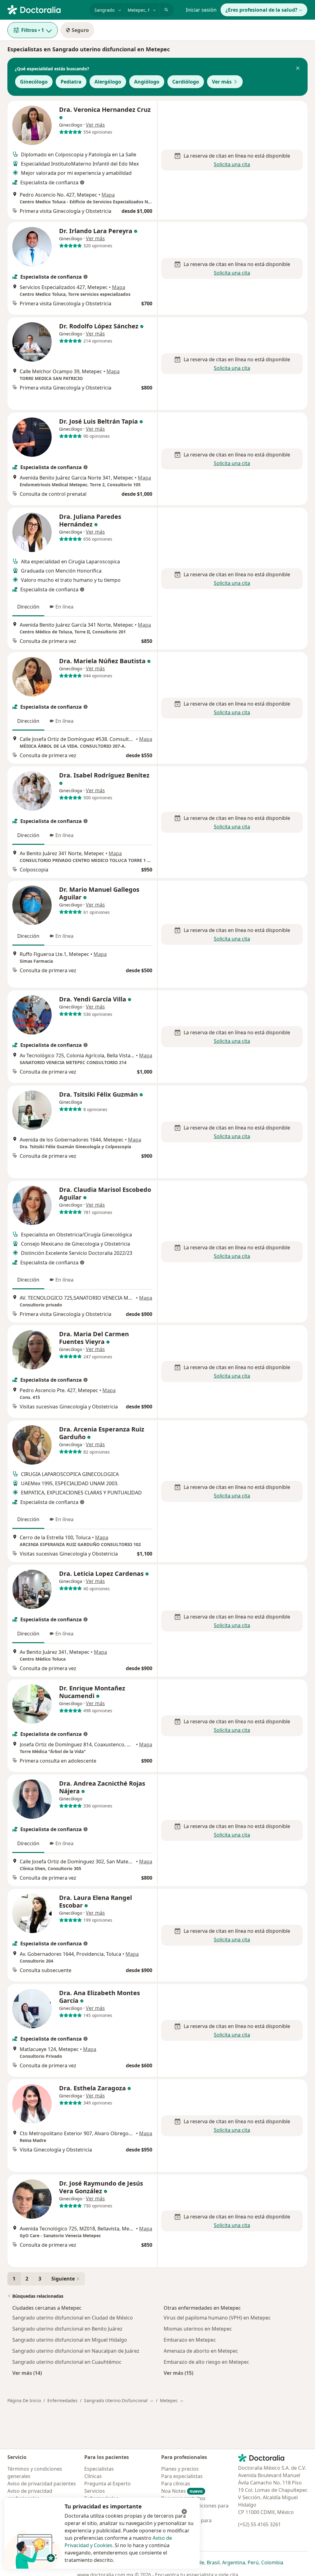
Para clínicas (176, 2484)
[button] (298, 69)
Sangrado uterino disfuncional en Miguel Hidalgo (70, 2340)
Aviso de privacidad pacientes (42, 2484)
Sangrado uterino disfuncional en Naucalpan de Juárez (76, 2351)
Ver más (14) (27, 2373)
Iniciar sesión (201, 10)
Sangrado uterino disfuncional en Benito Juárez (67, 2329)
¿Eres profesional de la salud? (261, 10)
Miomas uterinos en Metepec (198, 2329)
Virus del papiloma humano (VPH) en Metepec (217, 2318)
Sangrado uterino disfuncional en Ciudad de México (73, 2318)
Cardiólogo (186, 82)
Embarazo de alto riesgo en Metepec (206, 2362)
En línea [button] (64, 607)
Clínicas (93, 2476)
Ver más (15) (178, 2373)
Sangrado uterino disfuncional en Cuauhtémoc (67, 2362)
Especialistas (99, 2469)
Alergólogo (108, 82)
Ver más (222, 82)
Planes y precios (180, 2469)
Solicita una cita (232, 164)
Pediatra (71, 82)
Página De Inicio (24, 2400)
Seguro (80, 30)
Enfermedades (62, 2400)
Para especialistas (182, 2476)
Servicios (95, 2491)
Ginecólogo (34, 82)
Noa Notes (182, 2491)
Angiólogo (147, 82)
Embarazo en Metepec (190, 2340)
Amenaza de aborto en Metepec (201, 2351)
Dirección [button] (28, 607)
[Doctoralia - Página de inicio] (46, 9)
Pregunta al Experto (108, 2484)
